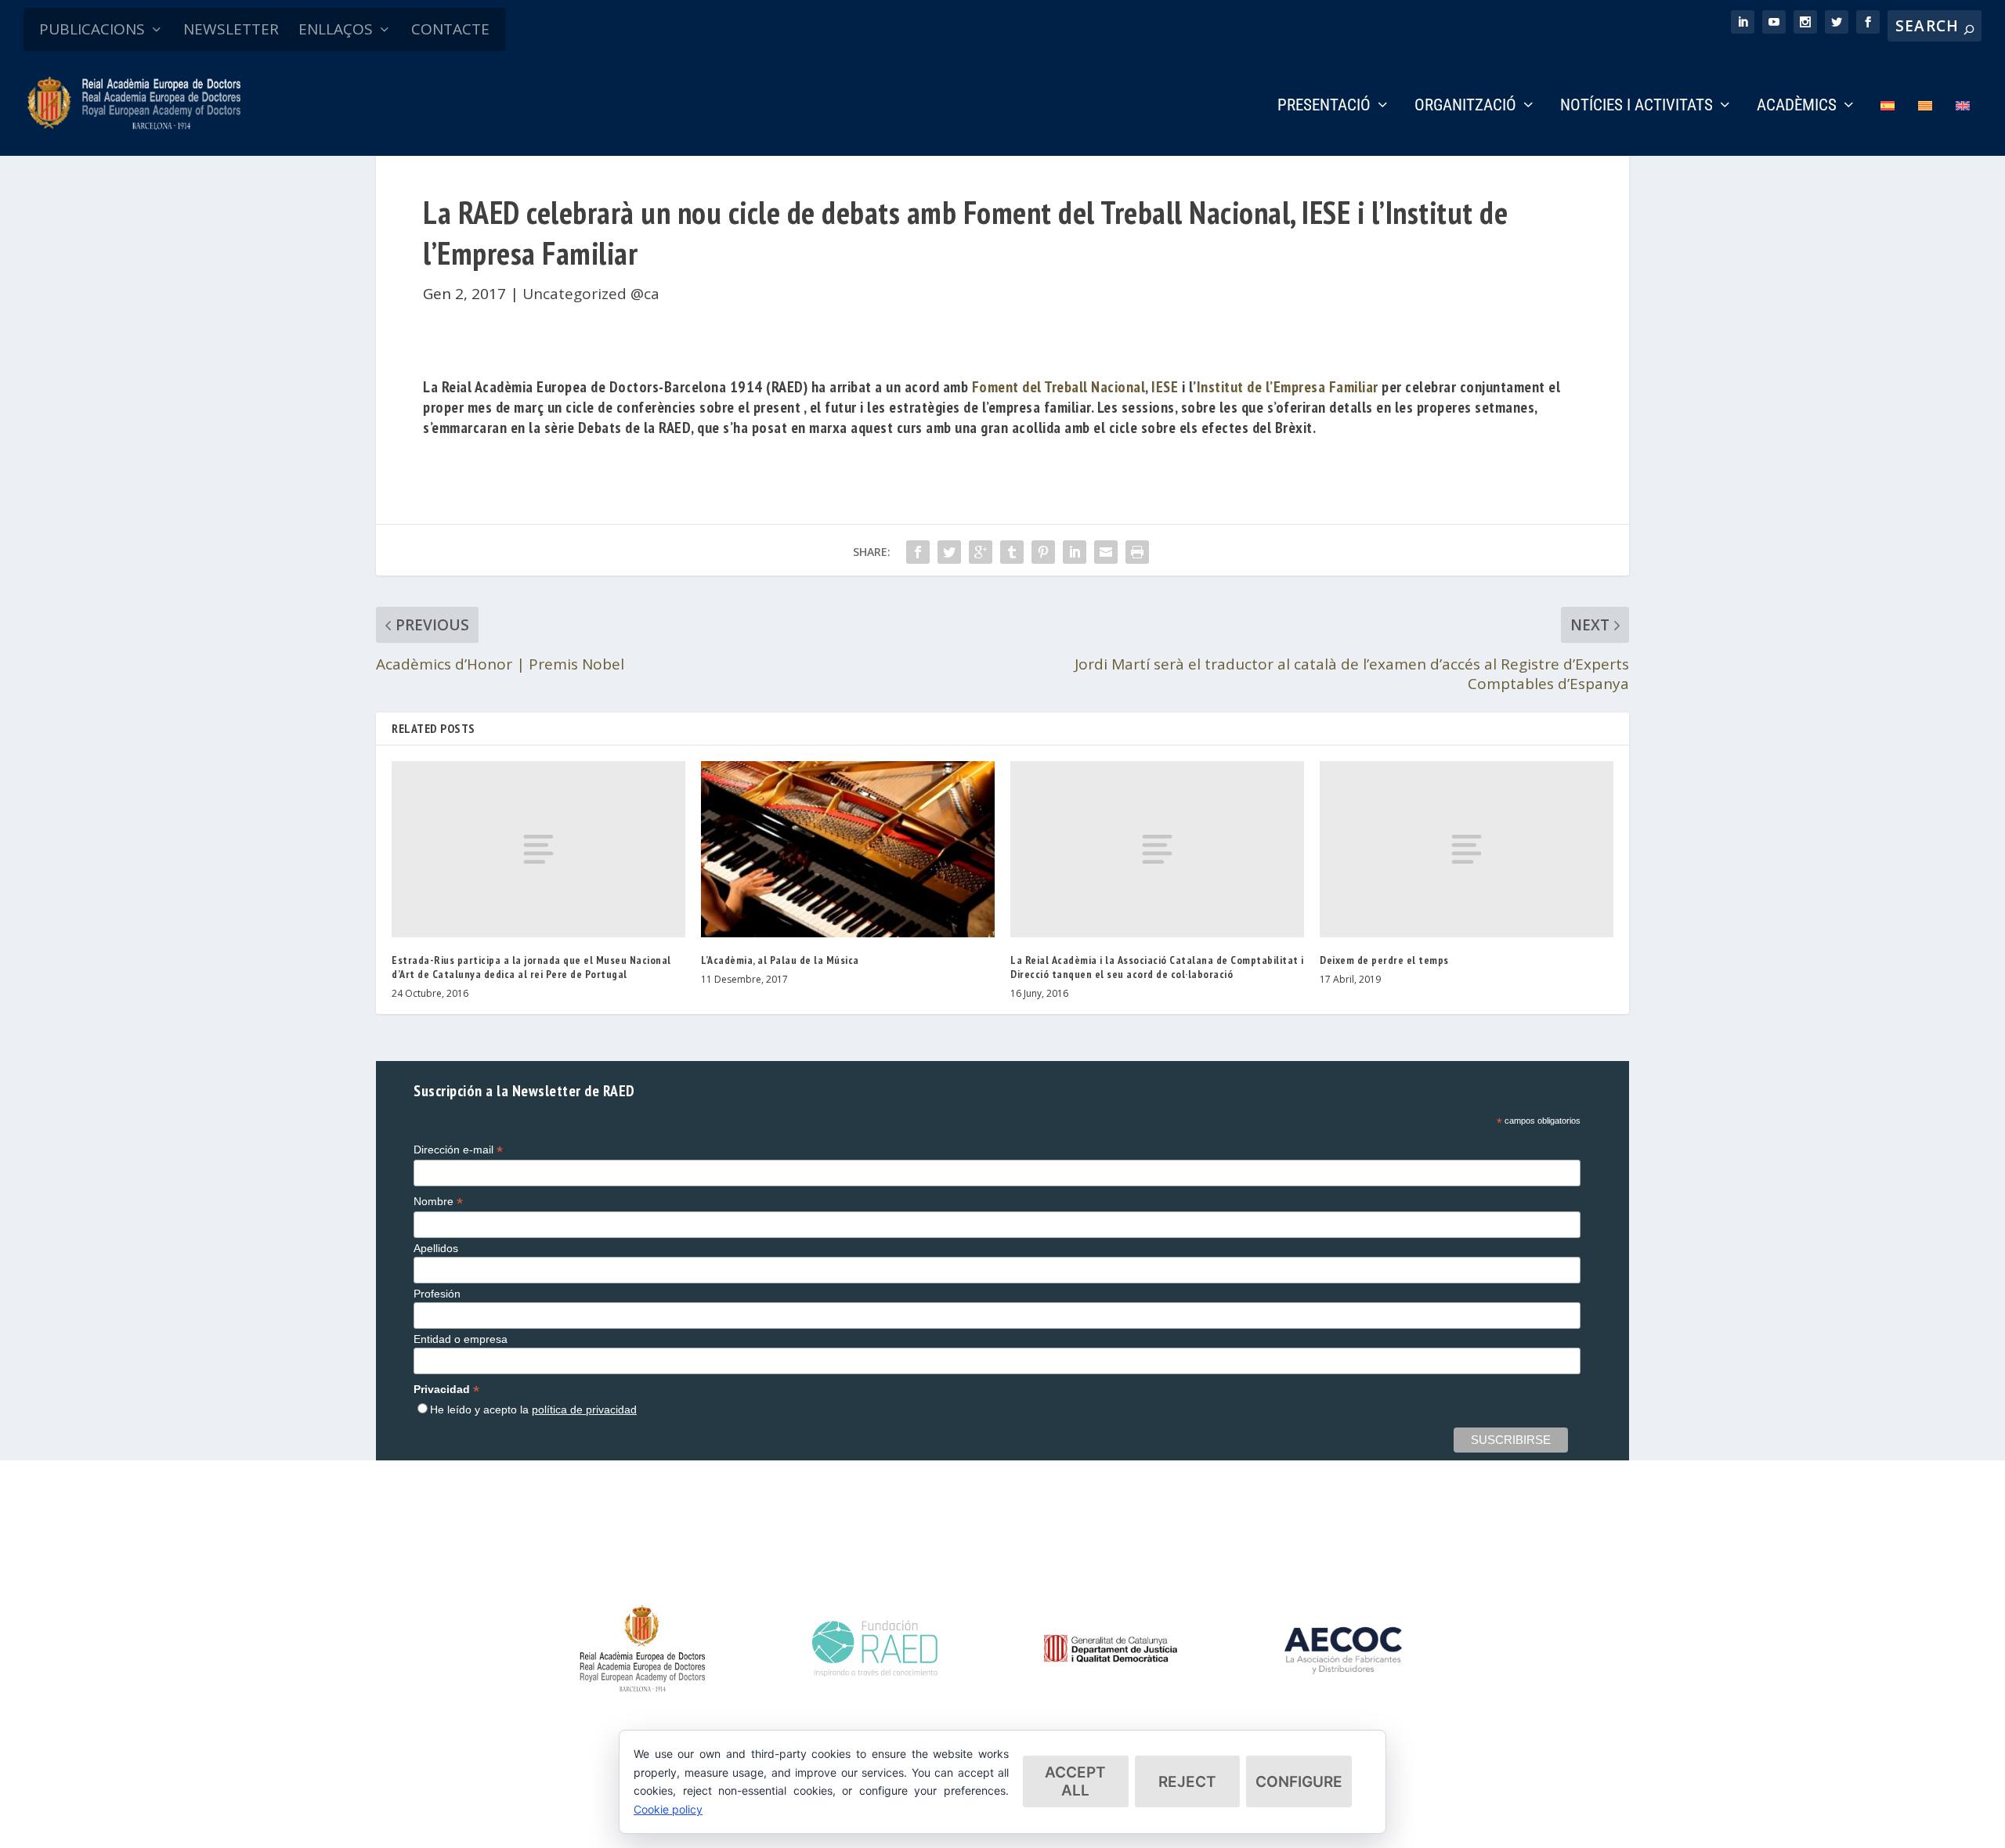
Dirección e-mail (458, 1150)
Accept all (1075, 1781)
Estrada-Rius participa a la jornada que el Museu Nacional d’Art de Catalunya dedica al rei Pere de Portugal (531, 967)
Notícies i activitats (1637, 106)
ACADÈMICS (1797, 106)
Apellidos (436, 1248)
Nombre (438, 1202)
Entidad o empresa (461, 1339)
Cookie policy (668, 1809)
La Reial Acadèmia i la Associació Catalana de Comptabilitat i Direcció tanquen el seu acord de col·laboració (1157, 967)
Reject (1187, 1782)
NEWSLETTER (231, 29)
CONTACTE (450, 29)
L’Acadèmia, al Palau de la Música (780, 960)
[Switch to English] (1963, 127)
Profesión (437, 1294)
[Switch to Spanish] (1888, 127)
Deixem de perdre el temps (1384, 960)
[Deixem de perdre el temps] (1467, 849)
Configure (1299, 1782)
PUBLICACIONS (92, 29)
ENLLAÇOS (336, 29)
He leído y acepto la (533, 1409)
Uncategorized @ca (591, 294)
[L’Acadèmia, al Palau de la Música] (848, 849)
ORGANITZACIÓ (1465, 106)
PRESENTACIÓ (1324, 106)
